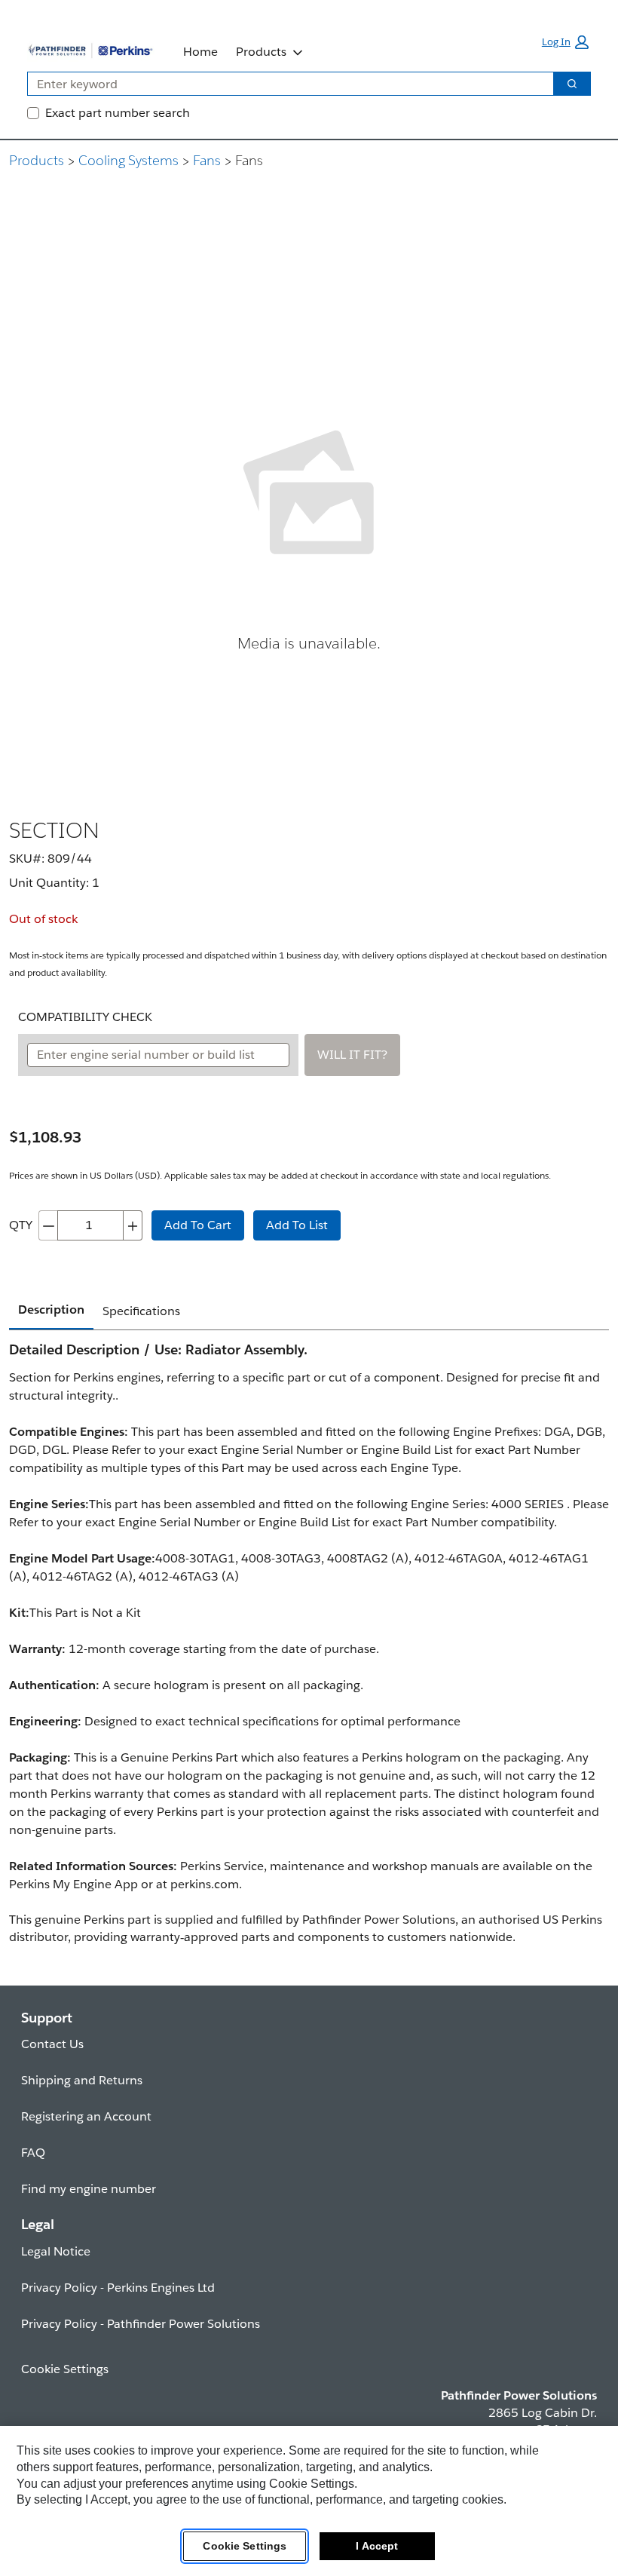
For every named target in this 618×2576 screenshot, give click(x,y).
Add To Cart (198, 1225)
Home (200, 52)
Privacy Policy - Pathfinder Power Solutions (141, 2324)
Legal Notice (56, 2251)
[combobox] (285, 84)
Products (261, 52)
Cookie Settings (245, 2546)
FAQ (33, 2153)
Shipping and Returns (82, 2080)
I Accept (377, 2546)
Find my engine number (89, 2189)
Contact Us (52, 2044)
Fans (207, 160)
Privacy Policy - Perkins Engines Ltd (118, 2288)
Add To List (297, 1225)
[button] (565, 42)
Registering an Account (86, 2116)
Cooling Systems (128, 160)
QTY (21, 1225)
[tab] (51, 1311)
